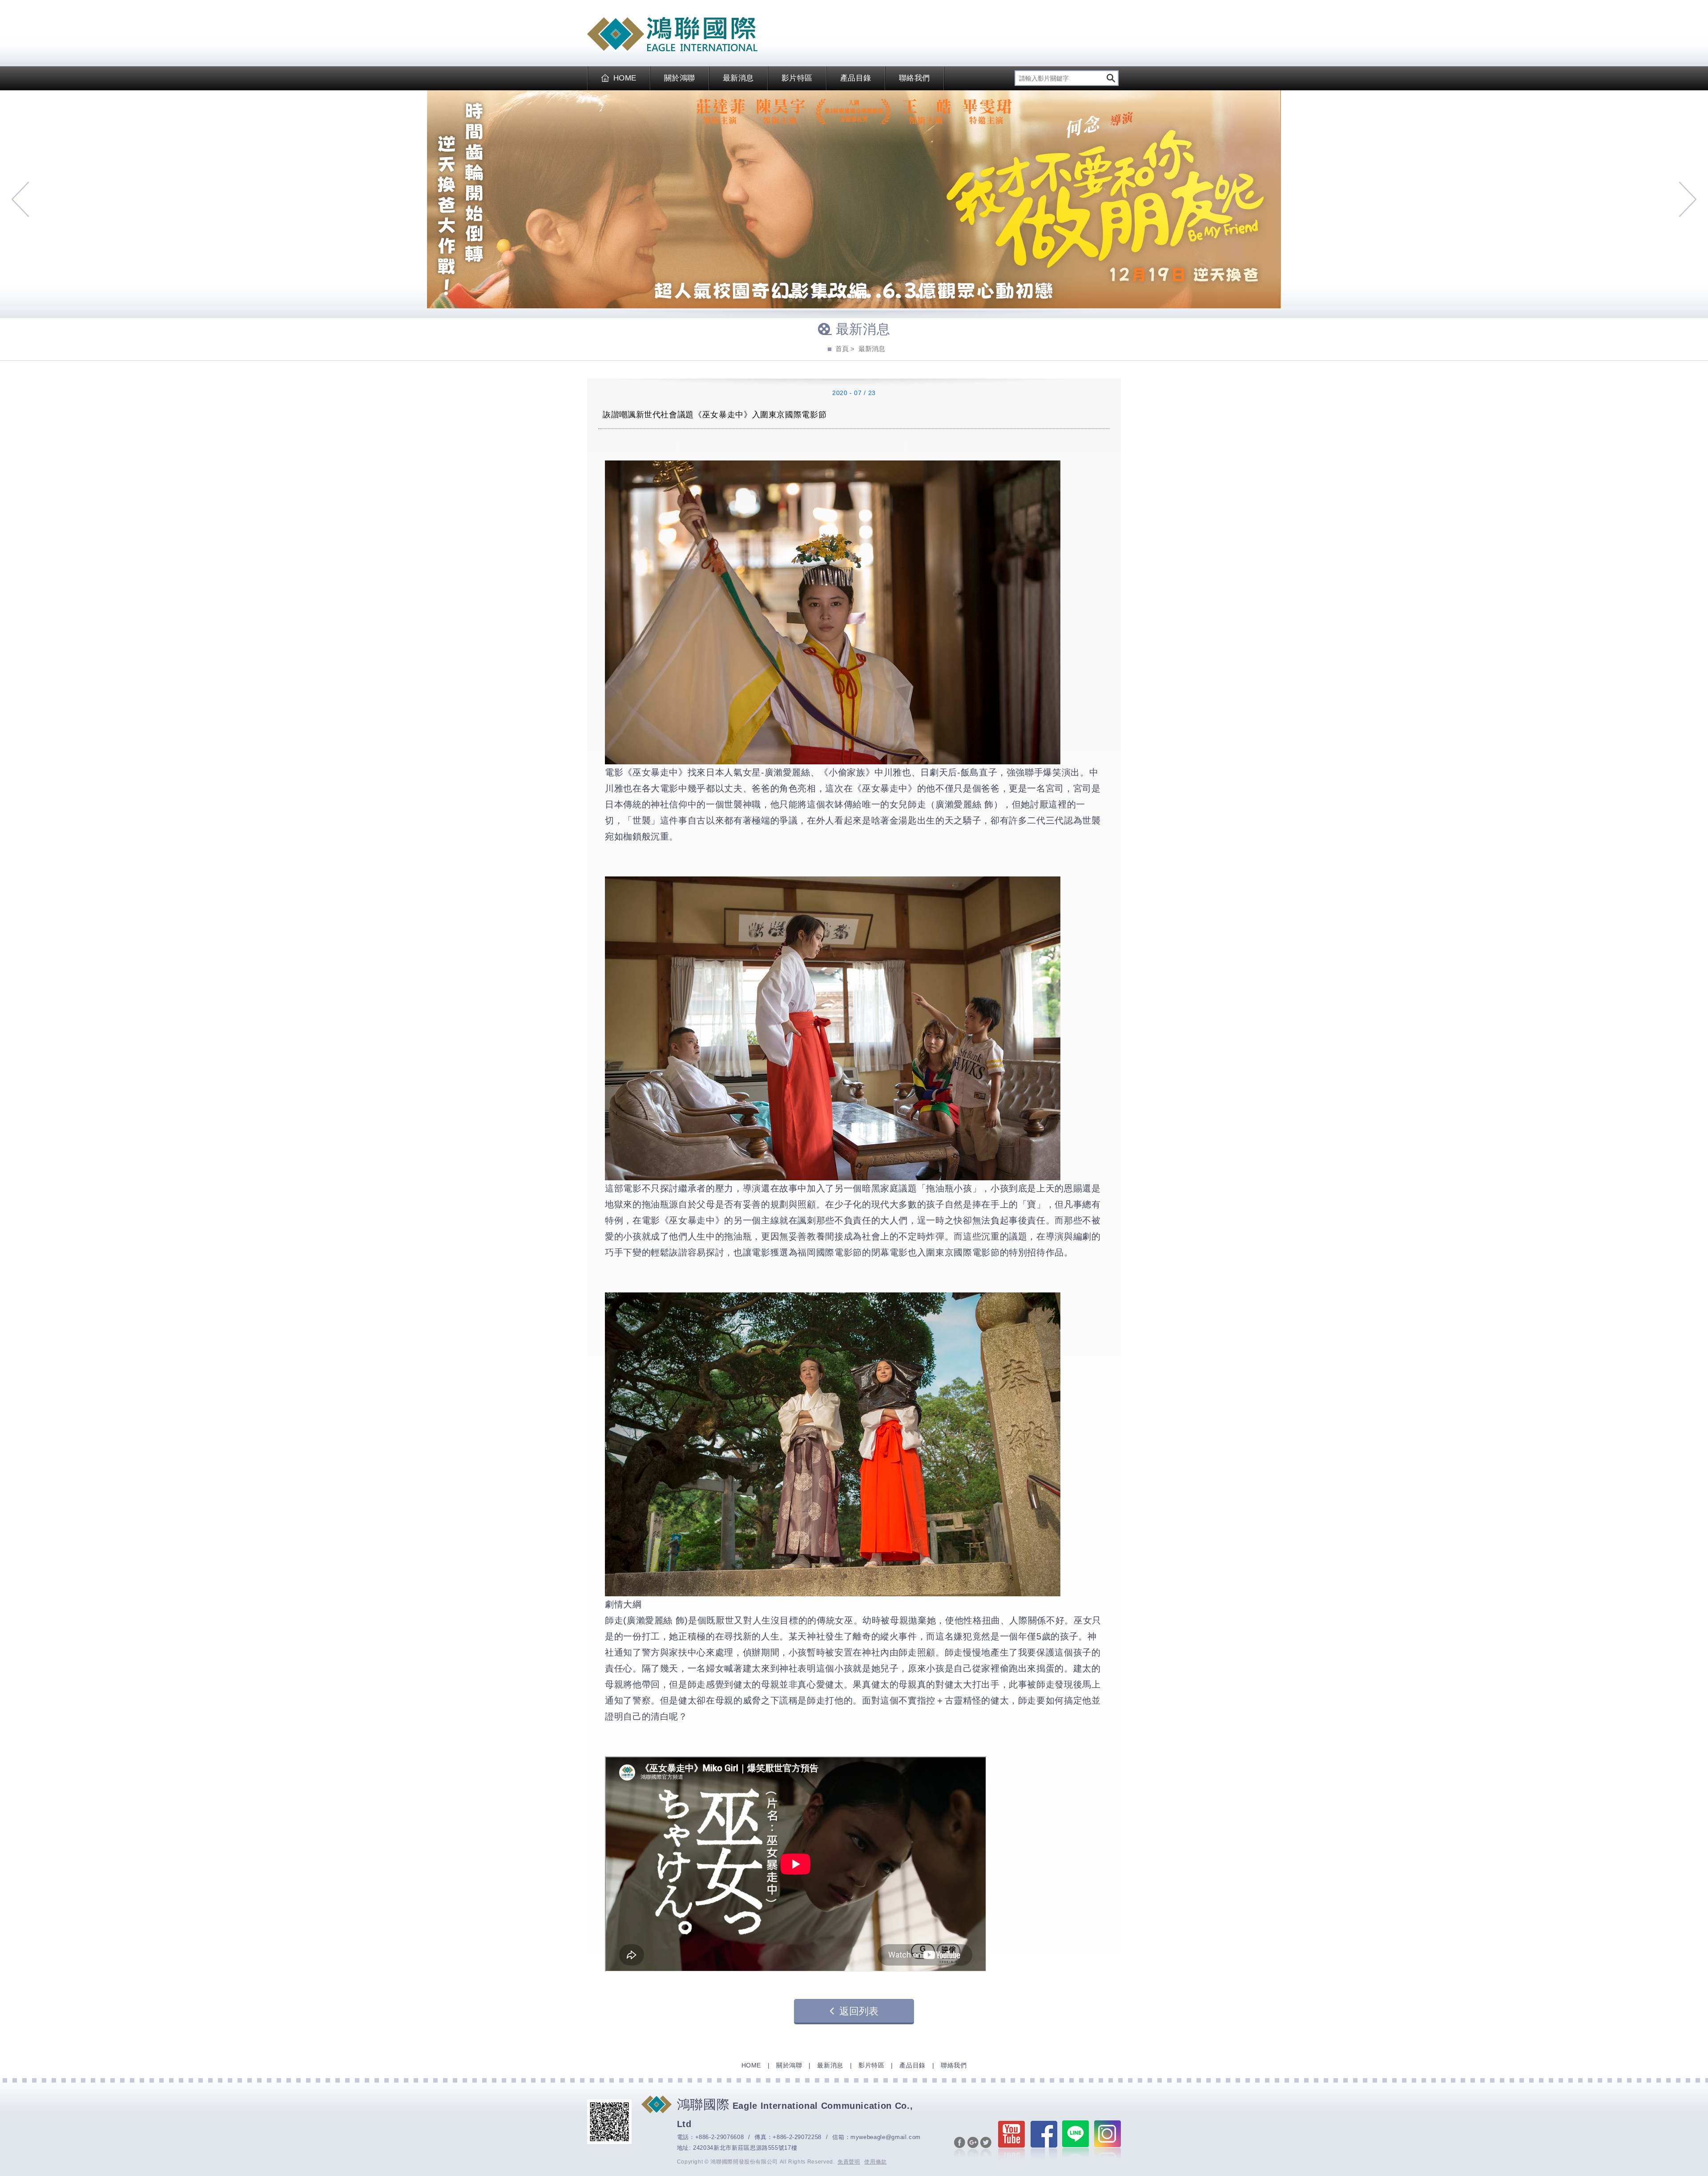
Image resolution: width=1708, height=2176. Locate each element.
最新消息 (738, 78)
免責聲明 (849, 2162)
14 (918, 297)
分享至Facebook (960, 2148)
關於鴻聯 (680, 78)
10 (878, 297)
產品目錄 (856, 78)
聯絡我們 (914, 78)
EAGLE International (672, 34)
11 (888, 297)
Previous (20, 199)
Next (1688, 199)
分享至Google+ (973, 2148)
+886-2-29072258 (797, 2137)
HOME (625, 78)
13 (908, 297)
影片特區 (797, 78)
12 (898, 297)
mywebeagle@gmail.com (886, 2137)
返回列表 (859, 2011)
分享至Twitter (986, 2148)
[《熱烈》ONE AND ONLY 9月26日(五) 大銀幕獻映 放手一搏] (854, 199)
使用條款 (876, 2162)
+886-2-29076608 (720, 2137)
